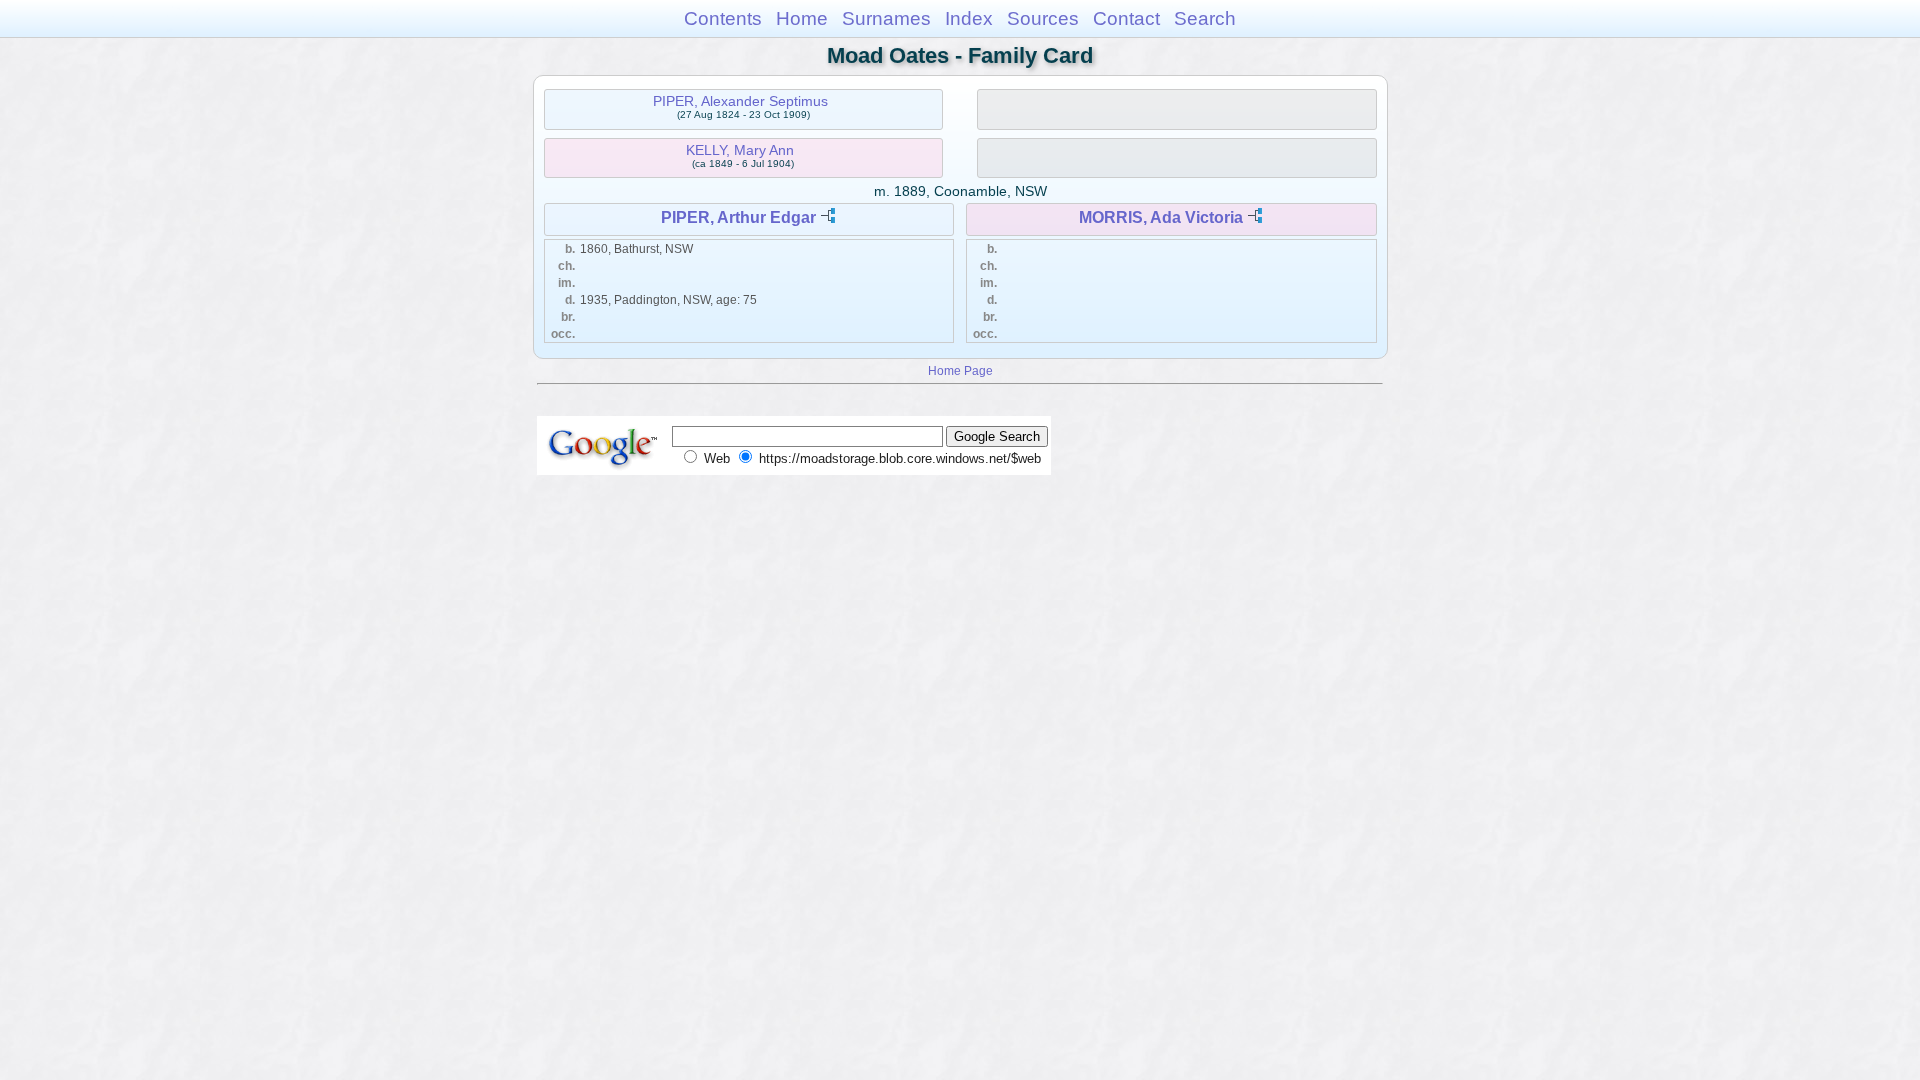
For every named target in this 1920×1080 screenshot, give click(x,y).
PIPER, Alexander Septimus (740, 101)
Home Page (960, 370)
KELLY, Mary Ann (740, 150)
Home (802, 18)
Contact (1126, 18)
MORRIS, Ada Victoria (1161, 217)
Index (969, 18)
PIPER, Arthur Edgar (738, 217)
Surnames (886, 18)
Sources (1043, 18)
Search (1205, 18)
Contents (723, 18)
